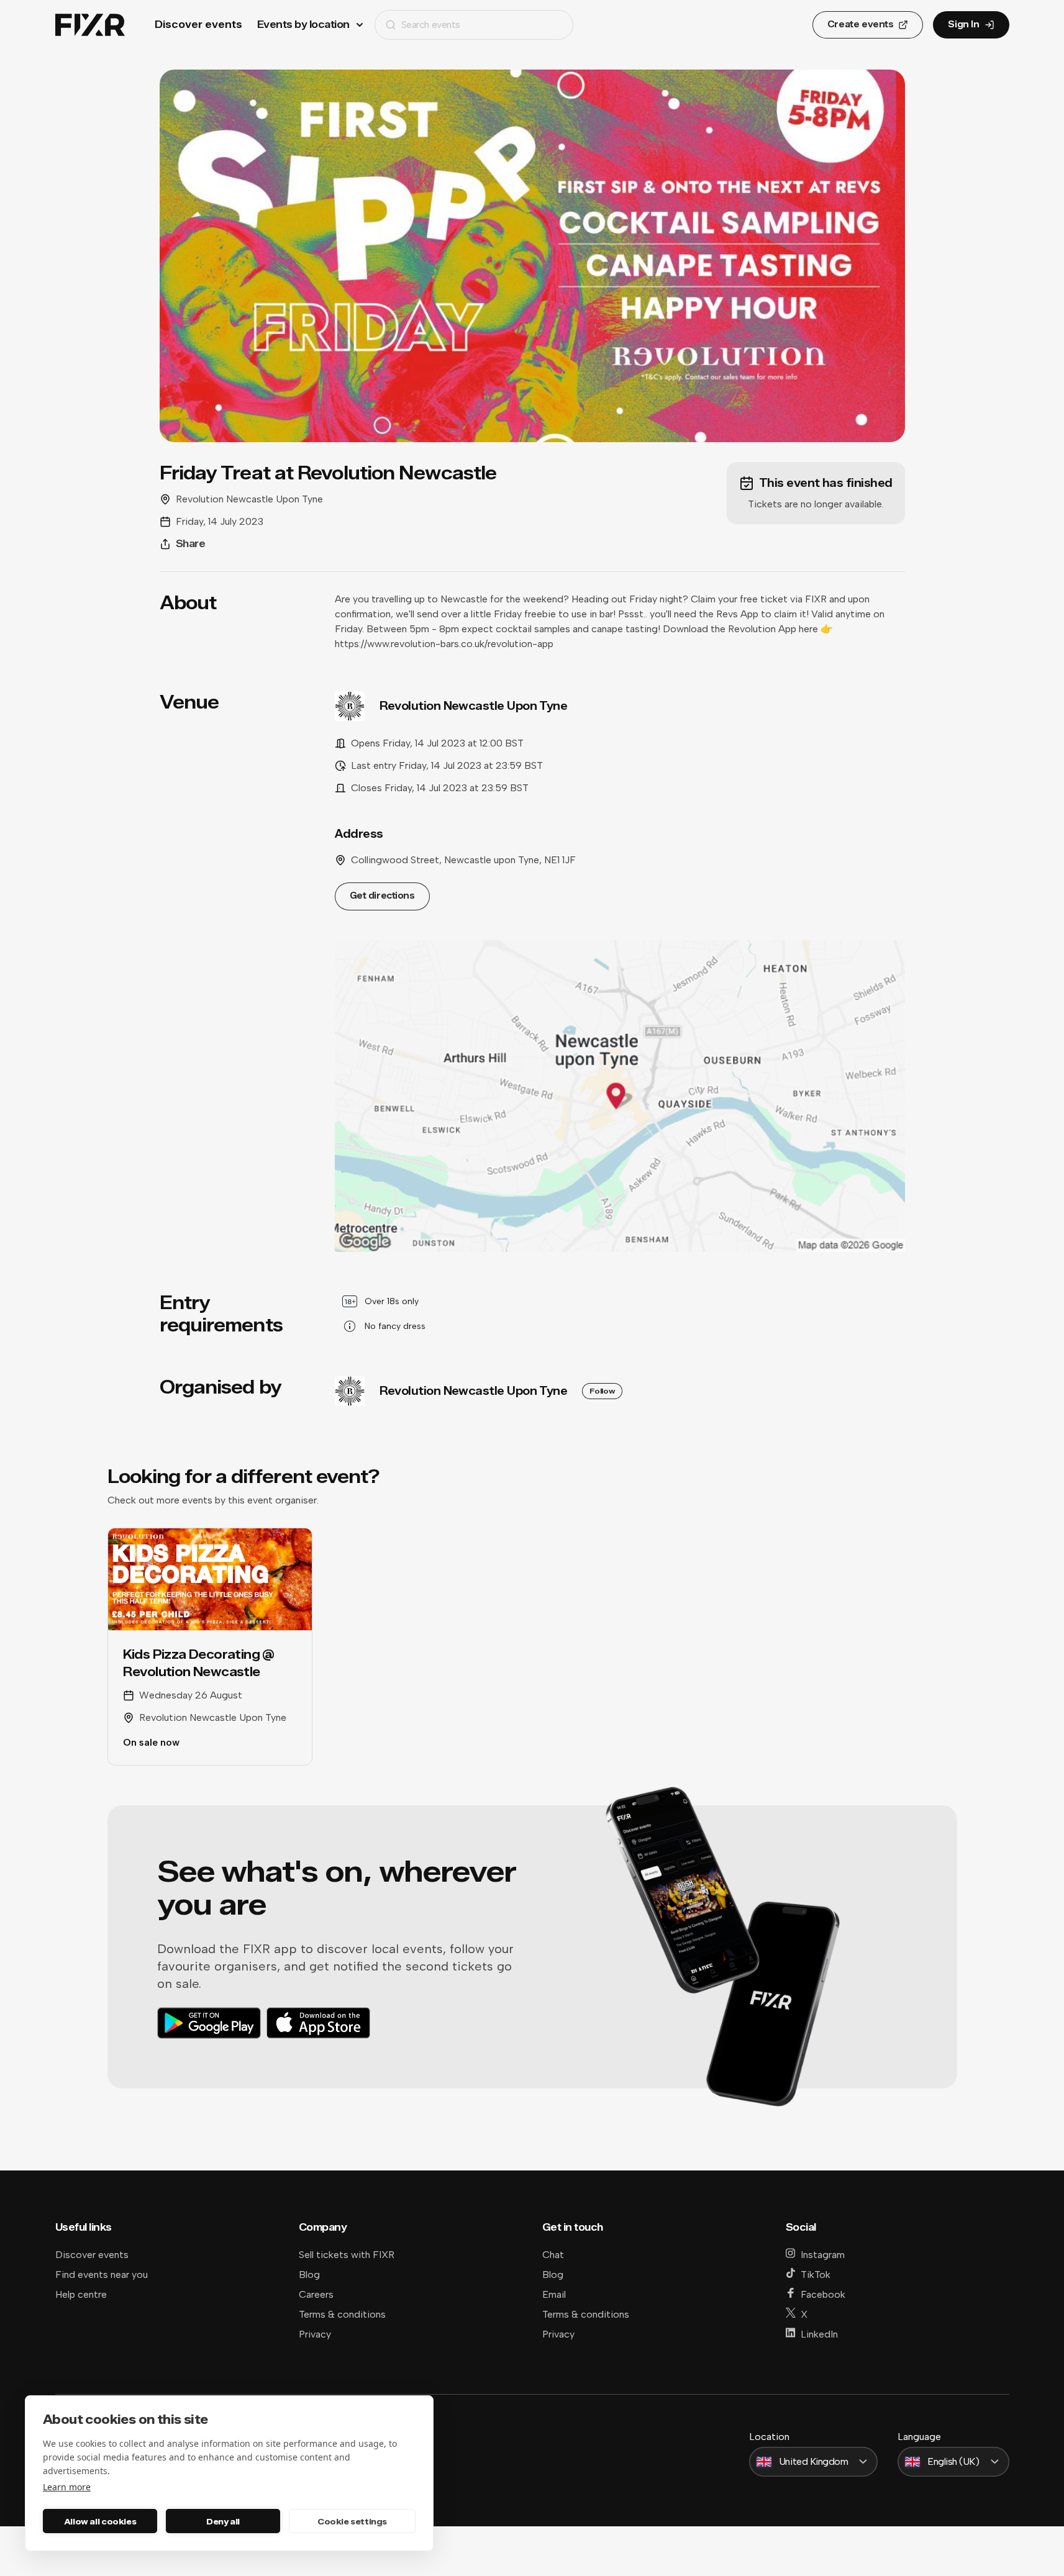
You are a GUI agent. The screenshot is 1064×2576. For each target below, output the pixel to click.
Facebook (823, 2294)
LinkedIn (819, 2334)
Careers (316, 2294)
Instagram (823, 2255)
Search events (431, 25)
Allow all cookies (100, 2521)
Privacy (315, 2334)
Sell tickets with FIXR (347, 2255)
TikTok (816, 2274)
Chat (553, 2255)
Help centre (81, 2294)
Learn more (67, 2487)
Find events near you (102, 2274)
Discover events (198, 25)
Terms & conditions (342, 2314)
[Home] (90, 25)
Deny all (223, 2521)
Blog (309, 2274)
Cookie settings (352, 2521)
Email (554, 2294)
